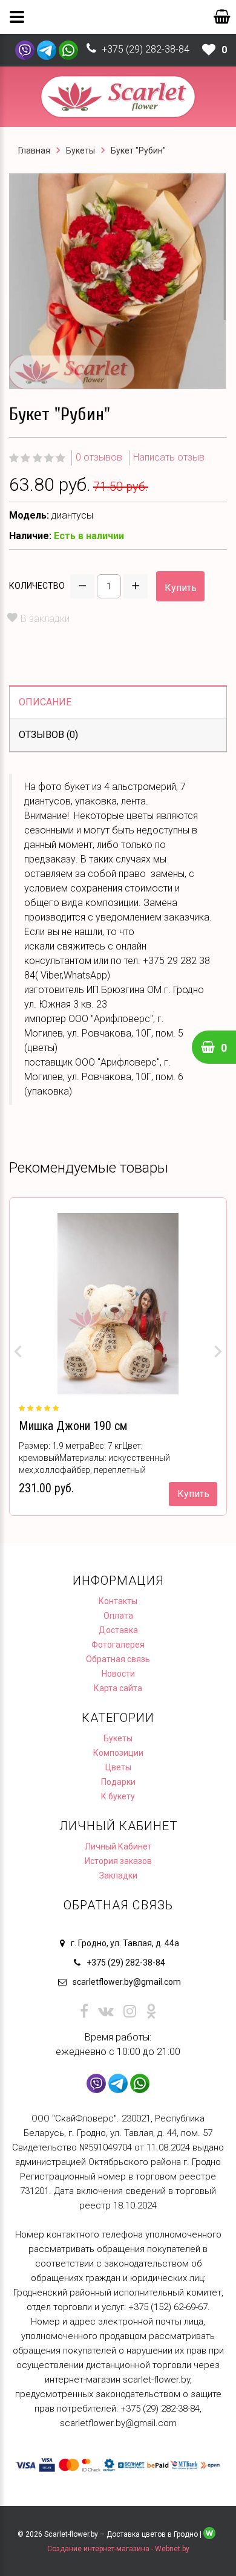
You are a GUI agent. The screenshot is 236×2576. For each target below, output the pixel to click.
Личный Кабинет (118, 1846)
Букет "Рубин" (138, 150)
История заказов (118, 1861)
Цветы (118, 1767)
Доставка (118, 1630)
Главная (34, 150)
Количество (37, 586)
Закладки (118, 1875)
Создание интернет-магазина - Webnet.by (118, 2549)
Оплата (118, 1616)
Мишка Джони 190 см (73, 1426)
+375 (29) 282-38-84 (146, 49)
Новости (118, 1674)
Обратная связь (118, 1659)
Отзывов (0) (48, 735)
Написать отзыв (169, 457)
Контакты (118, 1601)
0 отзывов (99, 457)
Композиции (118, 1753)
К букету (118, 1796)
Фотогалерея (118, 1645)
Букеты (80, 150)
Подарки (118, 1782)
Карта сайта (118, 1688)
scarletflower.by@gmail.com (127, 1982)
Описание (45, 702)
